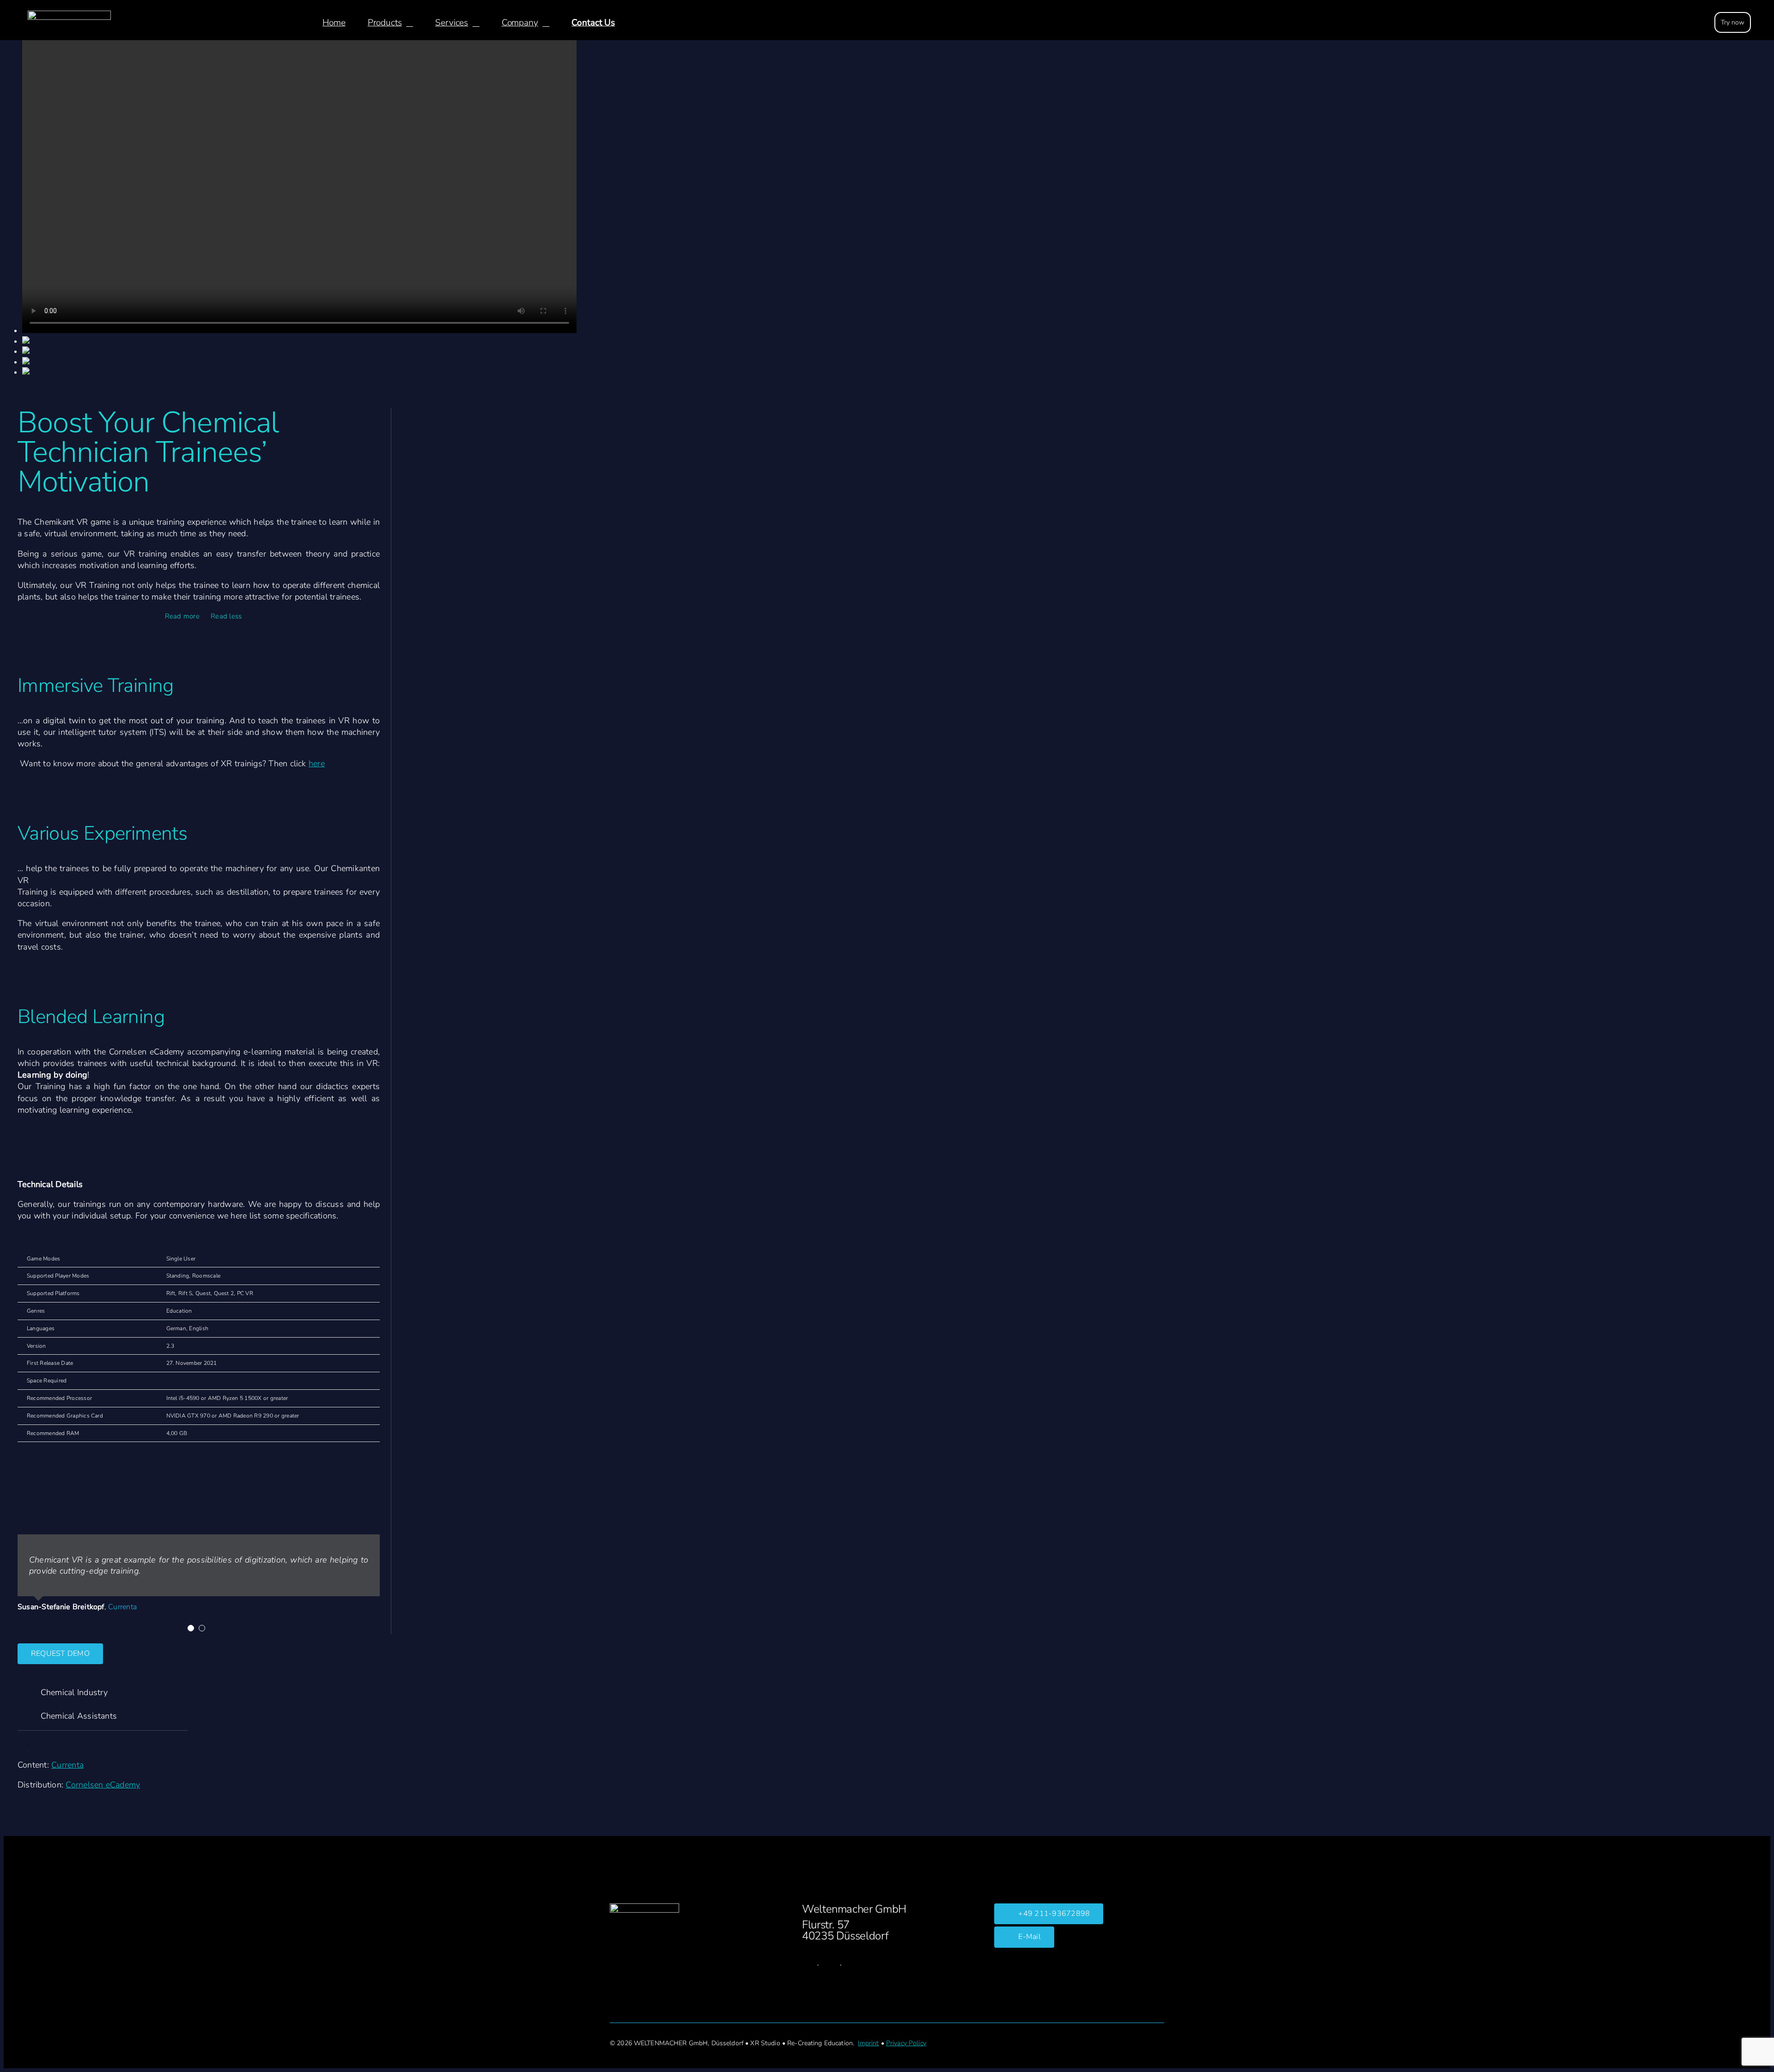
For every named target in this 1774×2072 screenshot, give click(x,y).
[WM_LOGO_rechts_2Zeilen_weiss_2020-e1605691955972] (69, 14)
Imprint (868, 2043)
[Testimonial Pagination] (191, 1628)
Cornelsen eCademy (103, 1785)
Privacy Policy (906, 2043)
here (317, 763)
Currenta (67, 1765)
